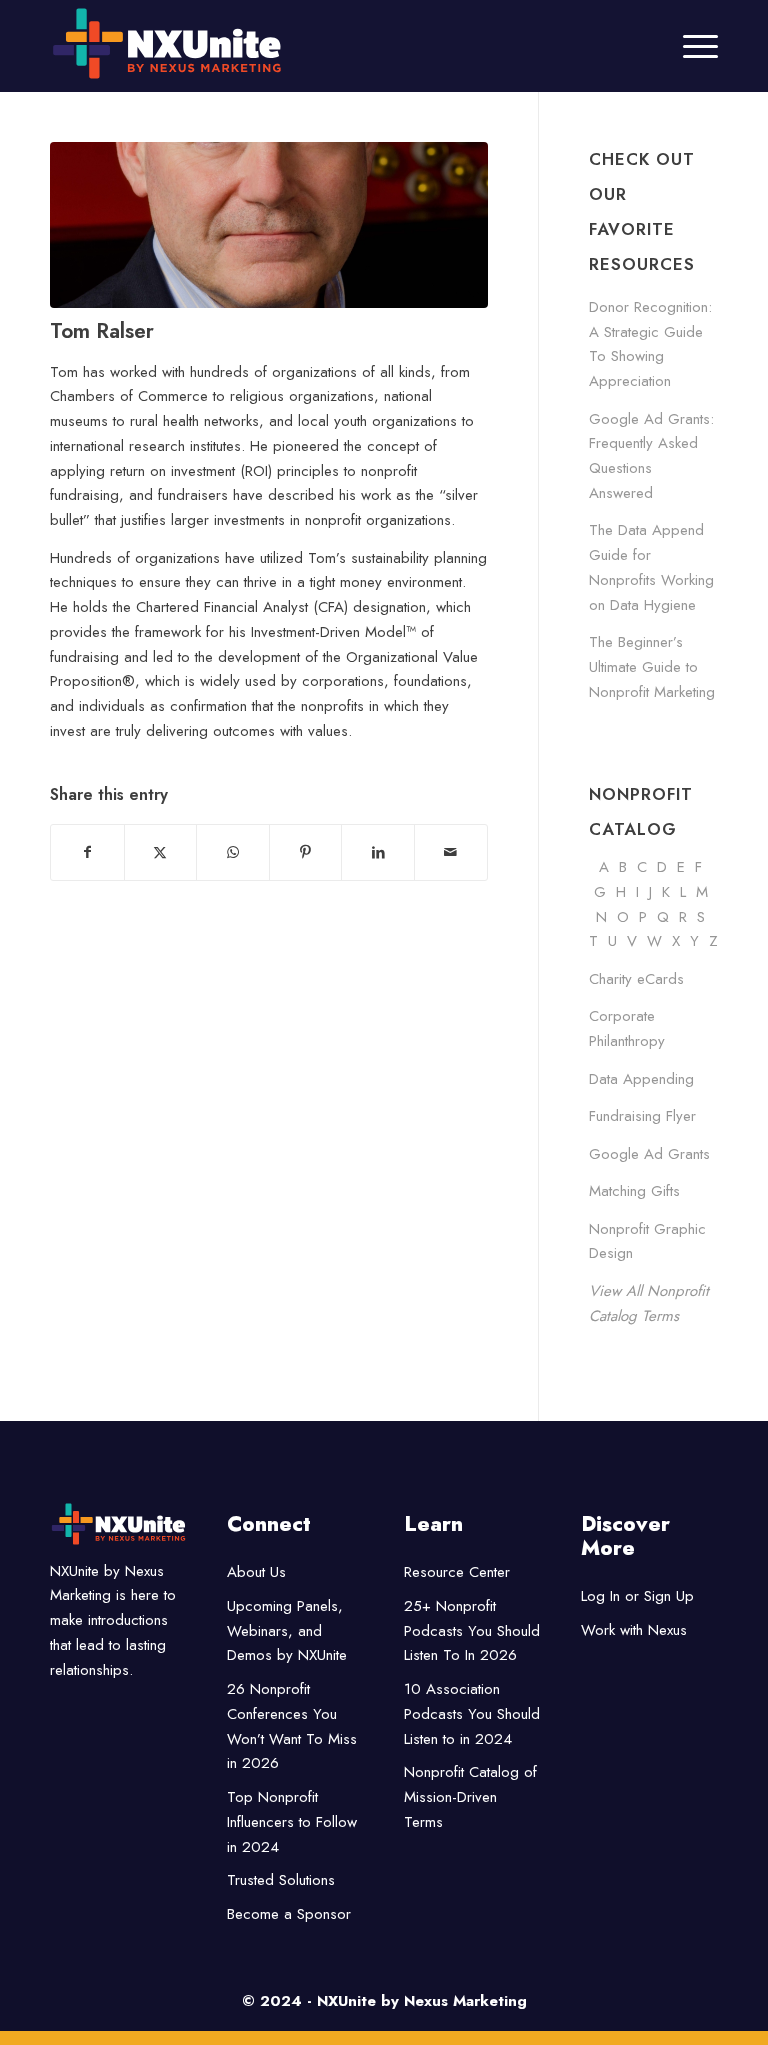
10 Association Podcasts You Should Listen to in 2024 (472, 1714)
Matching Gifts (634, 1191)
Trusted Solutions (281, 1880)
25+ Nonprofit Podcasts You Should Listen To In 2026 (472, 1631)
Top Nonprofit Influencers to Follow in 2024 (292, 1822)
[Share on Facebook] (87, 852)
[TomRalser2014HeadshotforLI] (269, 225)
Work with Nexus (634, 1630)
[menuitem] (690, 46)
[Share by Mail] (451, 852)
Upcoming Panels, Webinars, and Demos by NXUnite (287, 1631)
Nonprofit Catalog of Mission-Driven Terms (470, 1797)
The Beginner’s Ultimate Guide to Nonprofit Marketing (652, 667)
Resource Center (457, 1572)
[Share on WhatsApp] (233, 852)
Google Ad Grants (649, 1154)
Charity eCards (636, 979)
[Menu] (690, 46)
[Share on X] (161, 852)
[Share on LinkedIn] (378, 852)
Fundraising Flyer (642, 1116)
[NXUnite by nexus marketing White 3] (317, 43)
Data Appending (641, 1079)
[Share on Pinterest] (306, 852)
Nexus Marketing (465, 2001)
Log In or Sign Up (637, 1596)
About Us (256, 1572)
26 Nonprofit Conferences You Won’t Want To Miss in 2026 (292, 1726)
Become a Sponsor (289, 1914)
